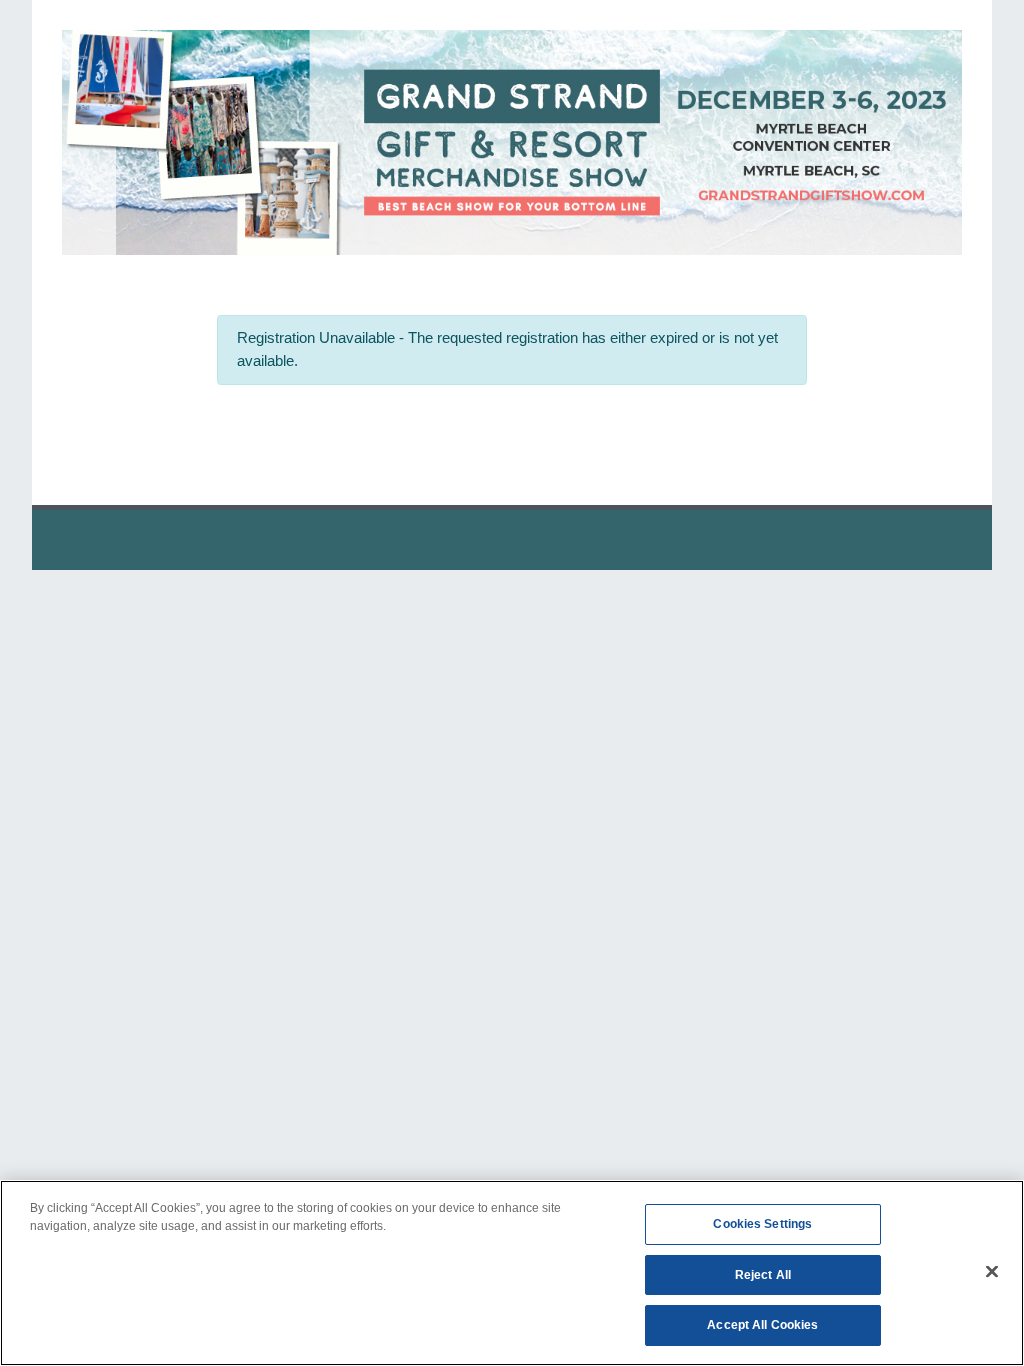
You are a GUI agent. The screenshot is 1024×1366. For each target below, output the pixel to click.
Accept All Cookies (762, 1325)
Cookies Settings (762, 1224)
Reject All (763, 1275)
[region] (512, 1273)
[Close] (992, 1272)
